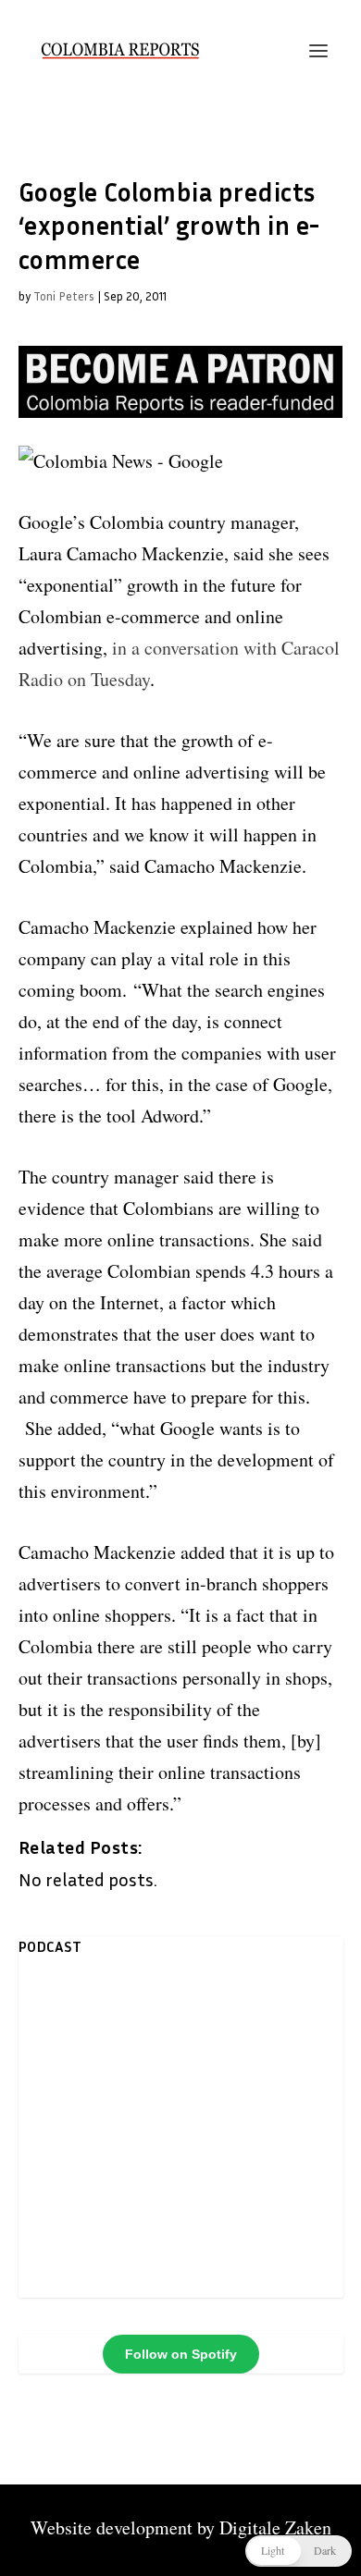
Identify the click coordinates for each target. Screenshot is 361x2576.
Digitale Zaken (275, 2527)
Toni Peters (64, 296)
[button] (299, 2551)
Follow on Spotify (181, 2354)
